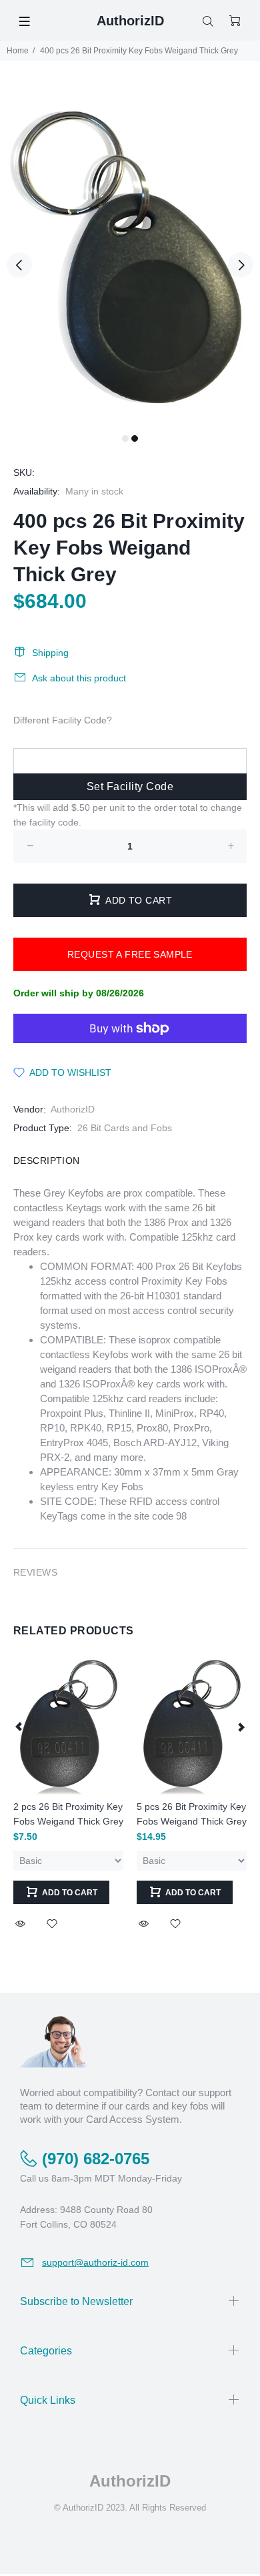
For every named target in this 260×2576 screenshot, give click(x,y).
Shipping (50, 653)
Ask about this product (79, 678)
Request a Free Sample (130, 954)
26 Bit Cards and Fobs (125, 1128)
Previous (19, 265)
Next (241, 265)
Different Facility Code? (63, 720)
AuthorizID (73, 1109)
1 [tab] (125, 438)
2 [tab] (135, 438)
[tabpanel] (130, 257)
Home (18, 51)
